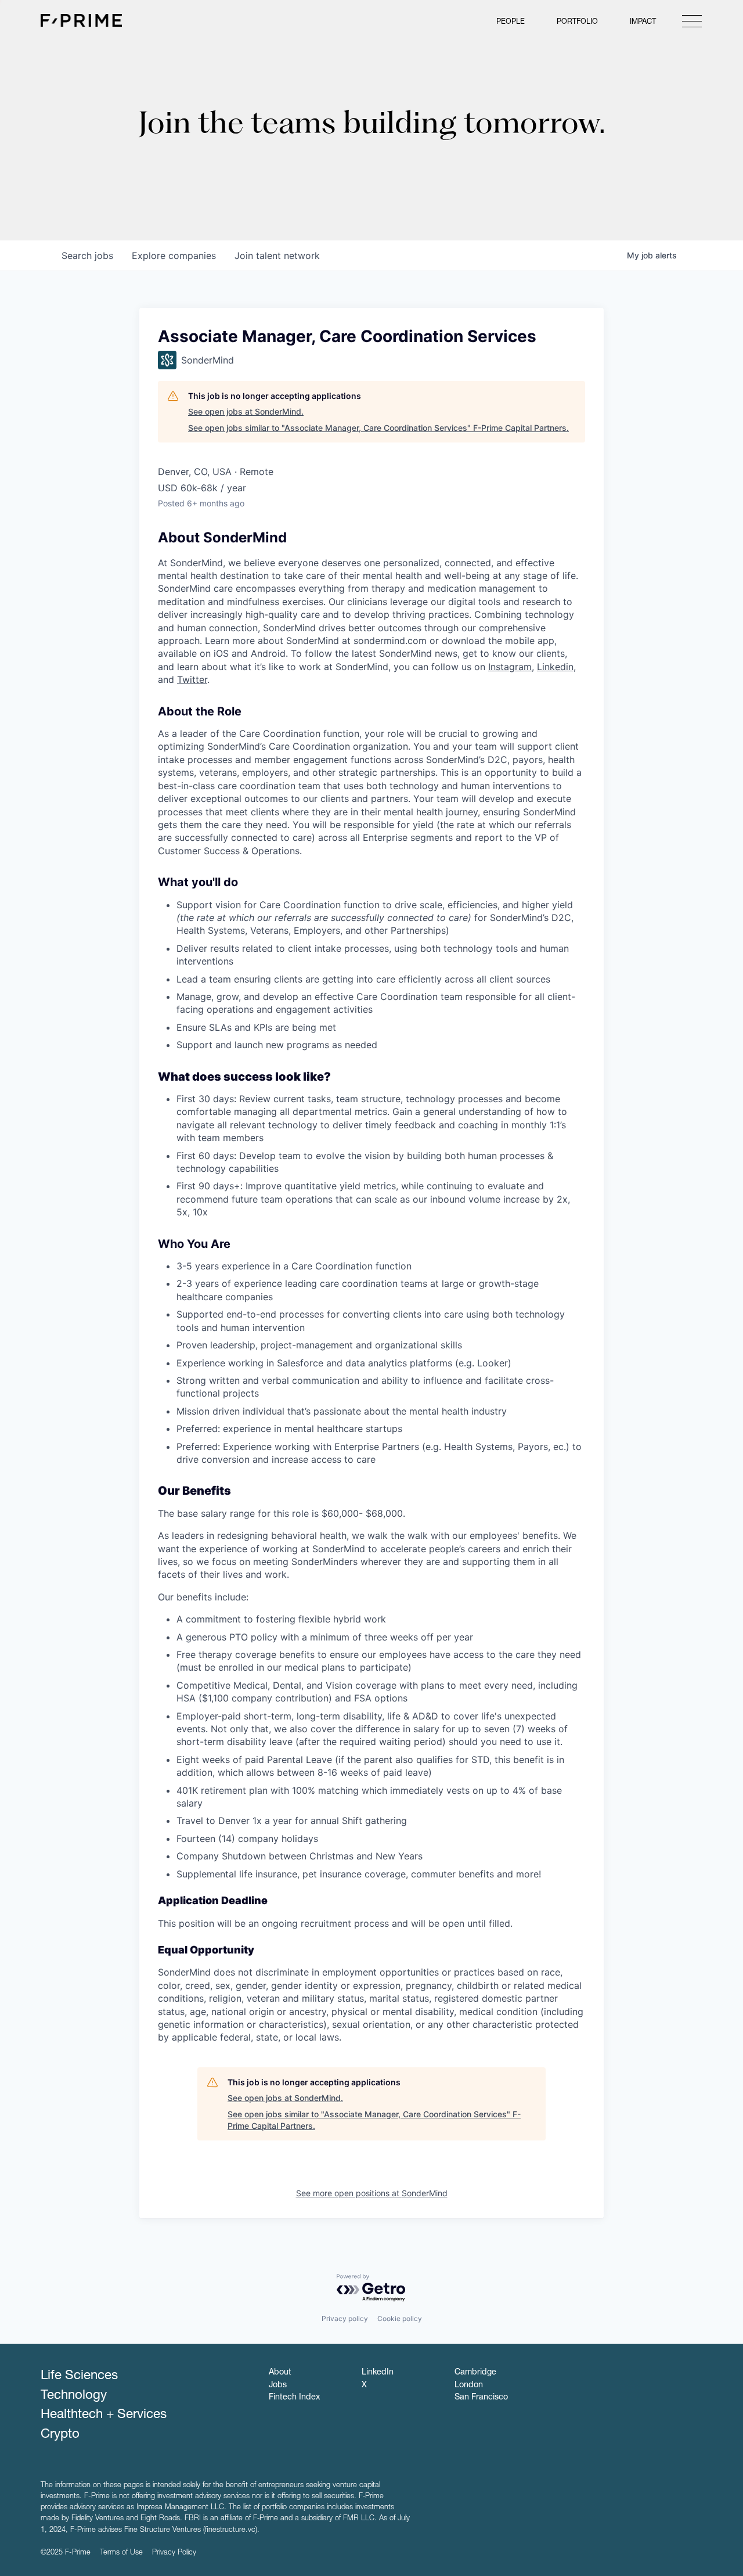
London (469, 2386)
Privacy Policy (174, 2553)
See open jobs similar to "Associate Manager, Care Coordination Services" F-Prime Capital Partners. (378, 428)
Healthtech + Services (104, 2415)
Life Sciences (79, 2376)
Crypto (60, 2435)
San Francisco (481, 2398)
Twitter (192, 679)
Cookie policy (400, 2318)
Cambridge (475, 2373)
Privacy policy (345, 2318)
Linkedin (555, 667)
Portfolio (577, 22)
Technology (74, 2396)
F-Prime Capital (81, 20)
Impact (643, 22)
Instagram (510, 667)
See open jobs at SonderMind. (246, 411)
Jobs (278, 2386)
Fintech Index (294, 2398)
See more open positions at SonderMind (372, 2193)
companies (174, 256)
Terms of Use (121, 2553)
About (280, 2373)
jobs (87, 256)
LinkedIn (378, 2373)
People (511, 22)
